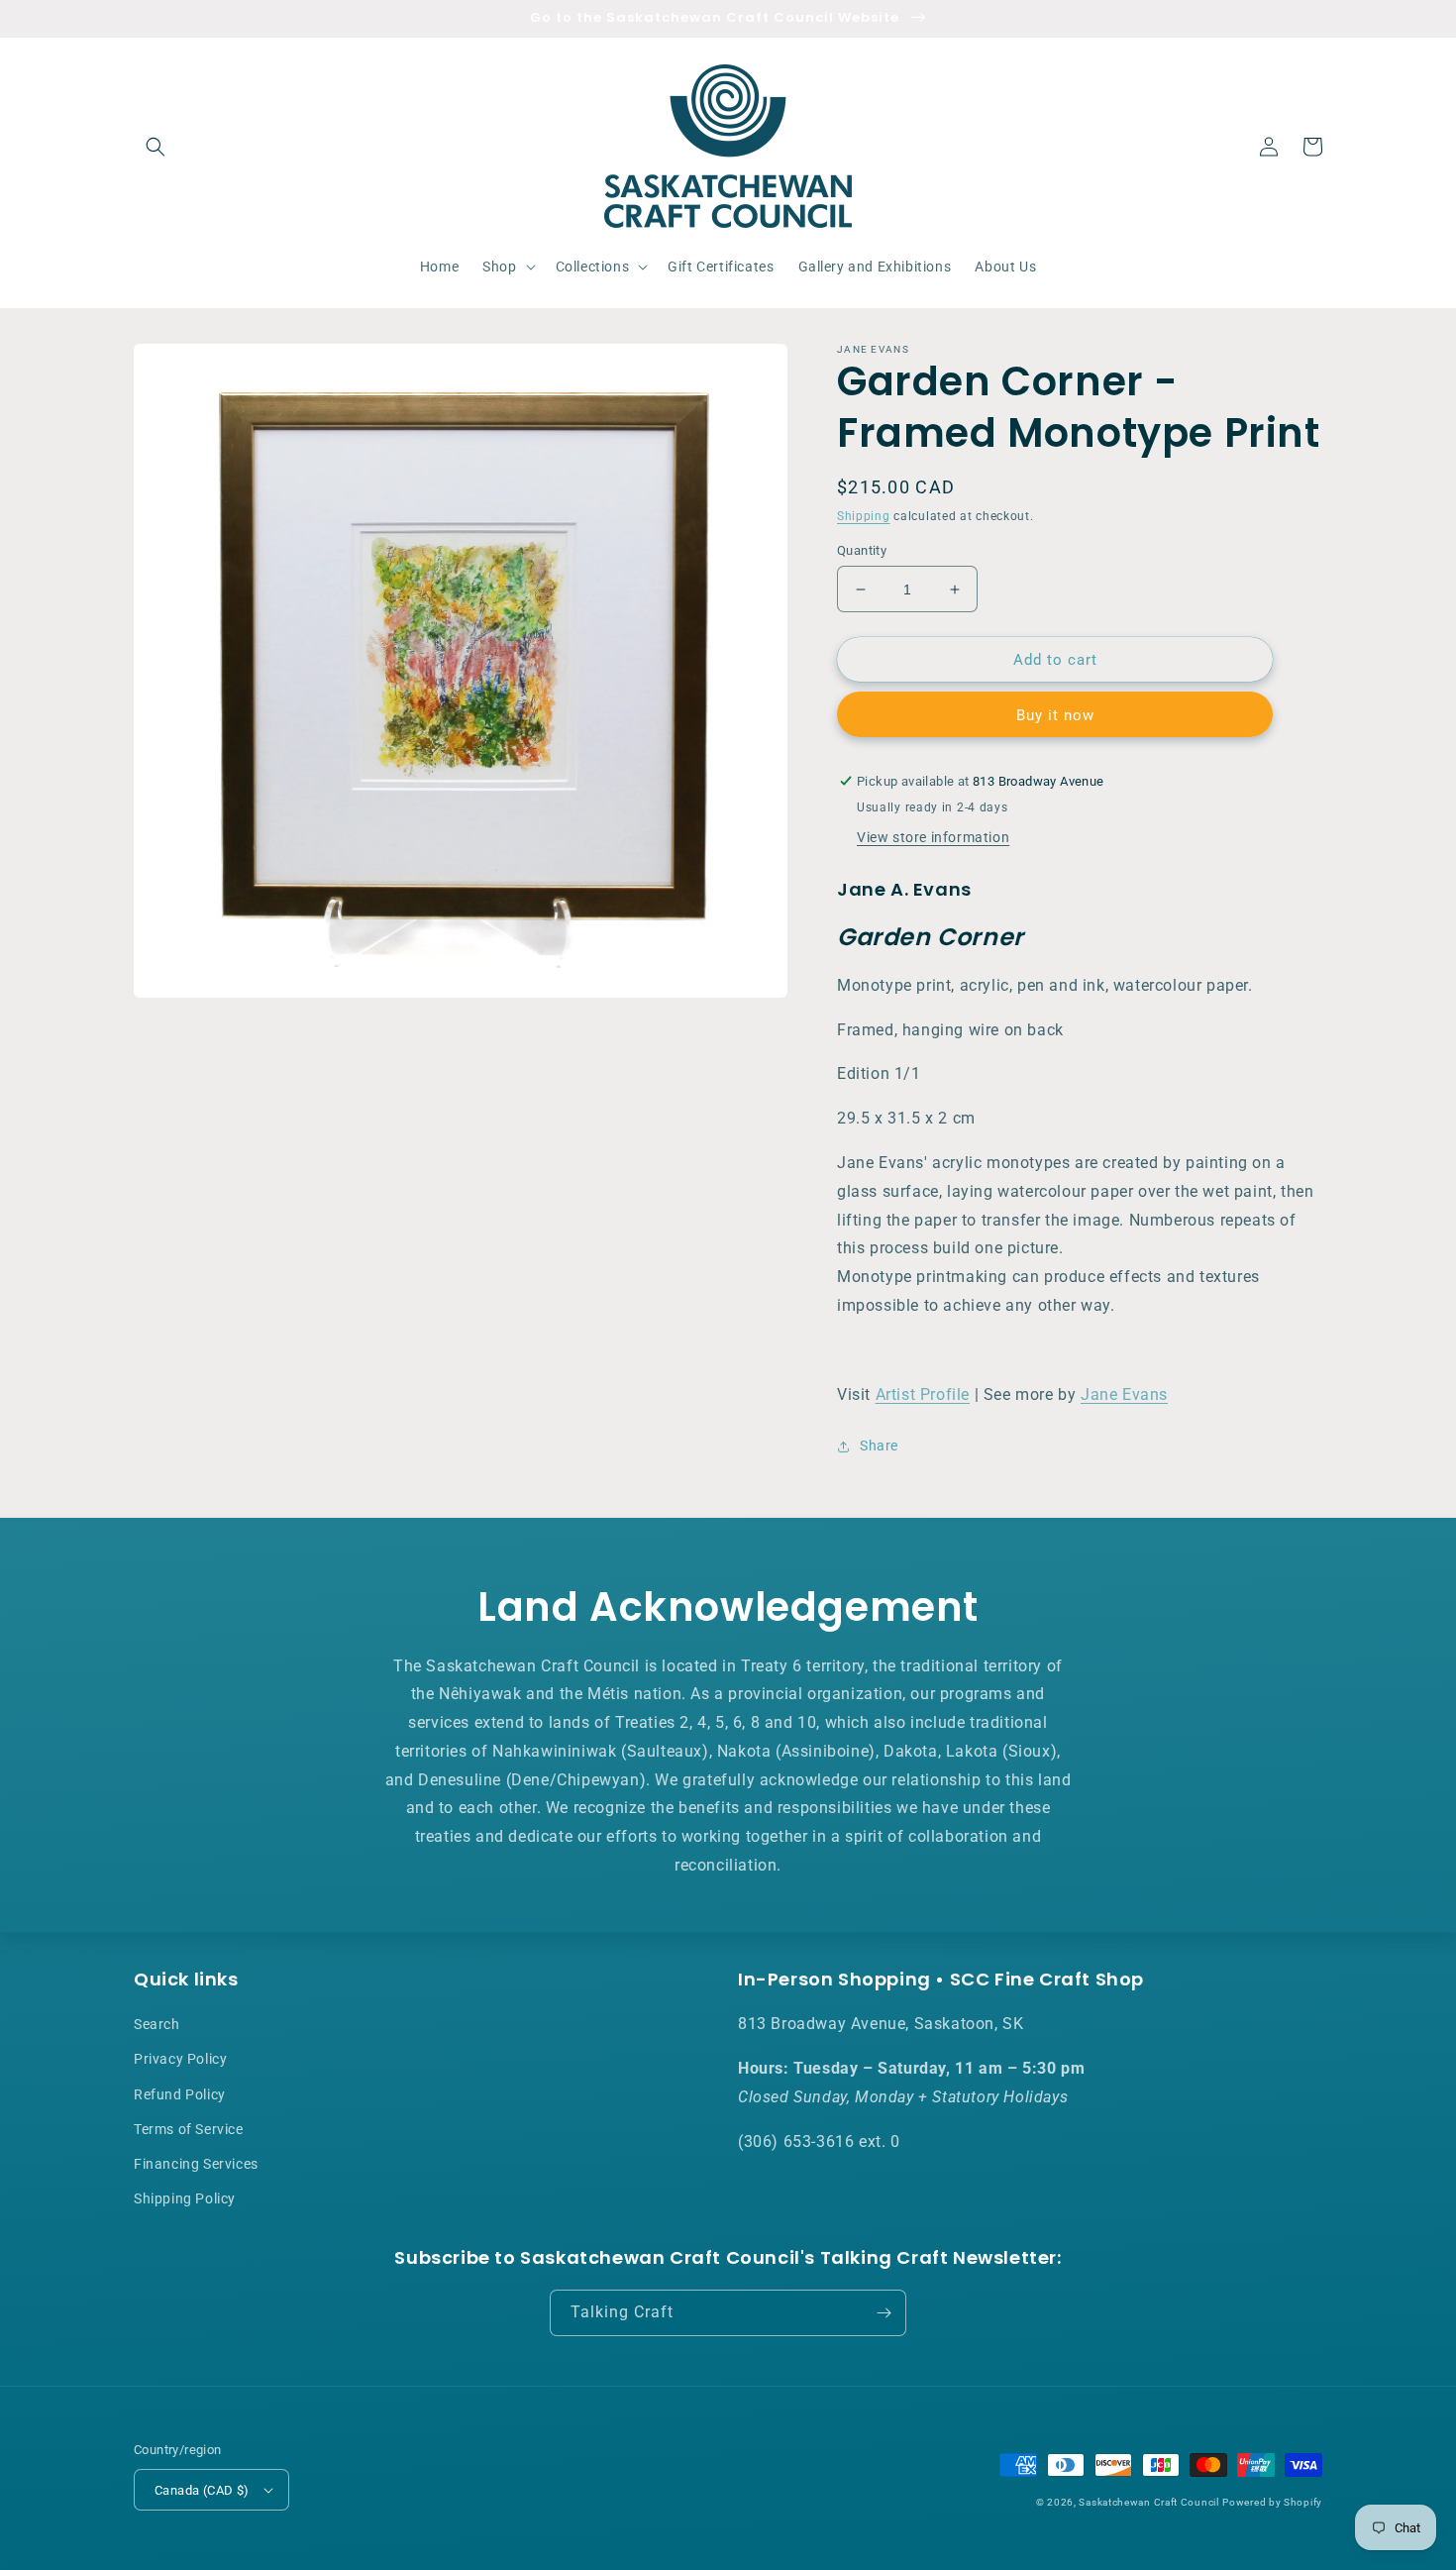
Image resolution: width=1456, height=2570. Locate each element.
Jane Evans (1124, 1394)
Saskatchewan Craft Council (1148, 2502)
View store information (933, 837)
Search (157, 2024)
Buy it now (1055, 715)
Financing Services (196, 2164)
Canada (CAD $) (202, 2490)
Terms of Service (189, 2129)
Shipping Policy (185, 2198)
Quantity (862, 550)
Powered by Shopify (1272, 2502)
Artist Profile (923, 1394)
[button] (156, 147)
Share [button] (879, 1446)
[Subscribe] (884, 2313)
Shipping (864, 516)
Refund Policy (180, 2094)
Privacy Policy (180, 2059)
